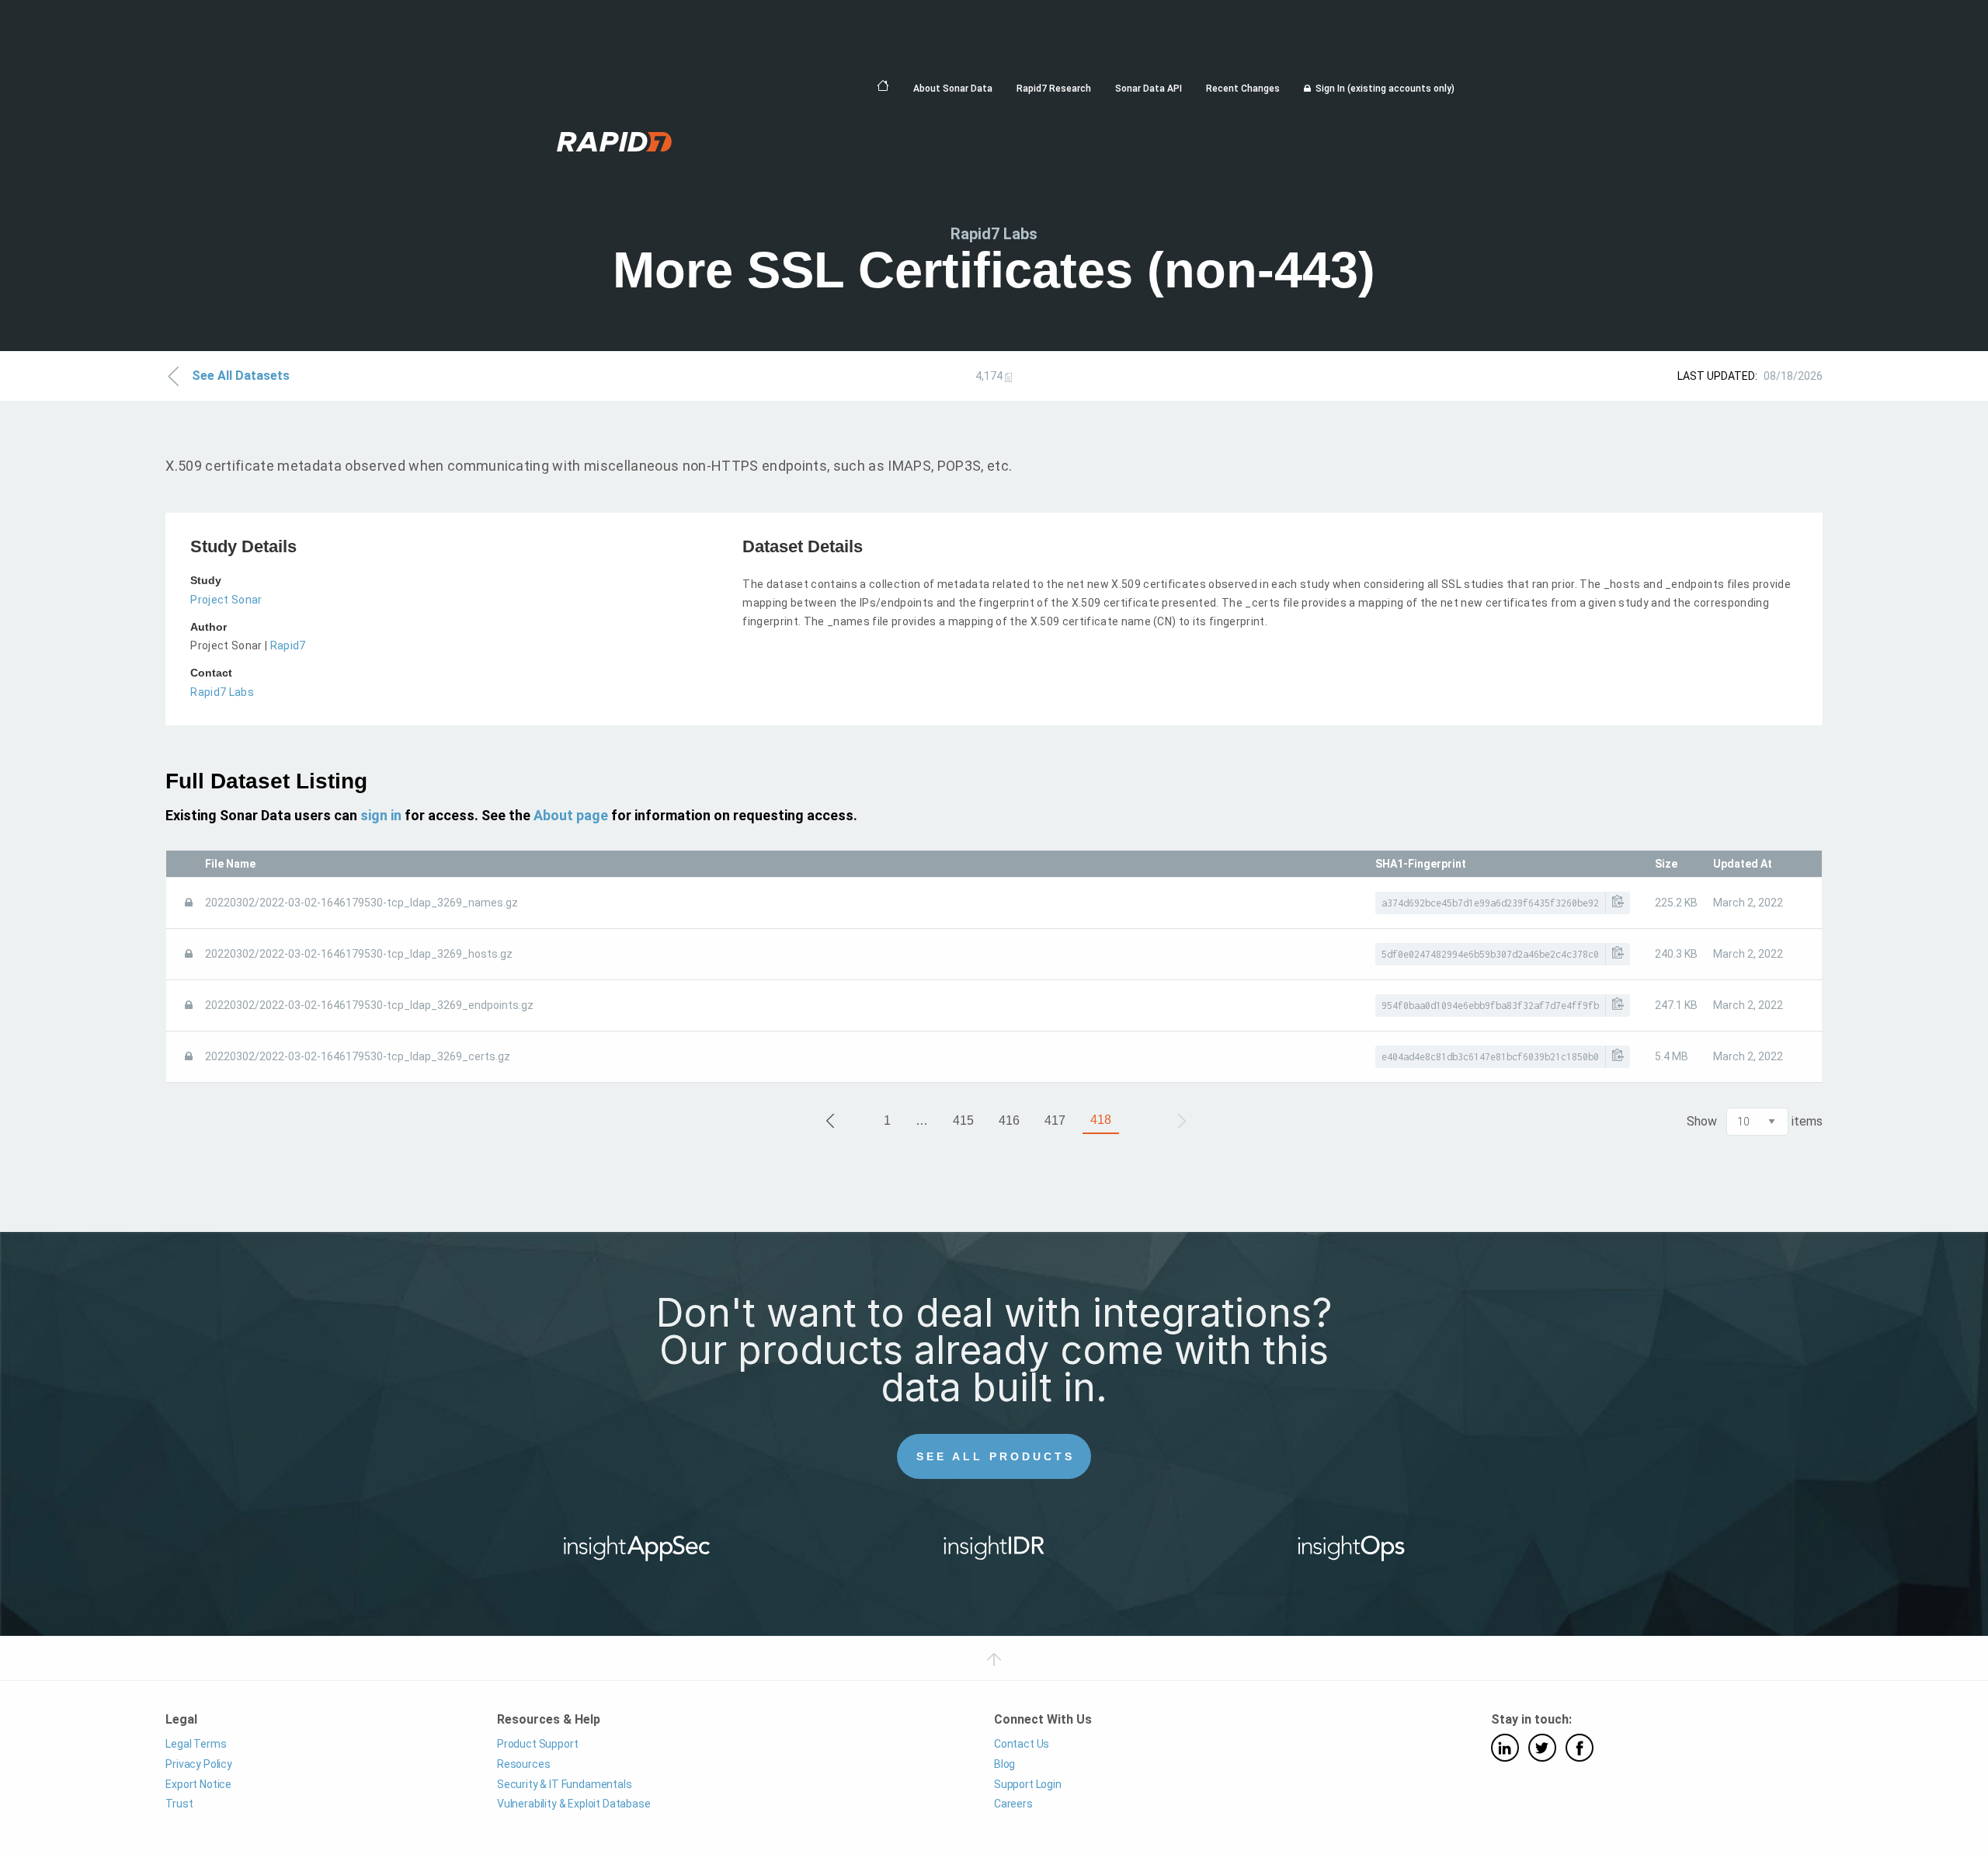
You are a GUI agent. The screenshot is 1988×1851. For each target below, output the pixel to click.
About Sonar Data (953, 89)
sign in (381, 815)
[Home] (883, 86)
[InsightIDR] (994, 1554)
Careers (1013, 1804)
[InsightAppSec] (637, 1554)
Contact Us (1022, 1744)
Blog (1004, 1764)
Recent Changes (1243, 89)
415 (963, 1120)
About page (571, 815)
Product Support (537, 1744)
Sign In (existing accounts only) (1385, 89)
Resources (523, 1764)
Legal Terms (196, 1744)
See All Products (996, 1456)
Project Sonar (226, 600)
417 (1055, 1120)
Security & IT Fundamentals (565, 1784)
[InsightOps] (1352, 1554)
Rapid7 (288, 645)
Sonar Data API (1149, 89)
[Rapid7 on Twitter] (1542, 1748)
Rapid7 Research (1054, 89)
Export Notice (198, 1784)
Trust (179, 1804)
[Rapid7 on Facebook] (1580, 1748)
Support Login (1028, 1784)
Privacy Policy (199, 1764)
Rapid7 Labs (222, 692)
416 (1009, 1120)
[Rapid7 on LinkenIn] (1505, 1748)
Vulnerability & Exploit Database (574, 1804)
